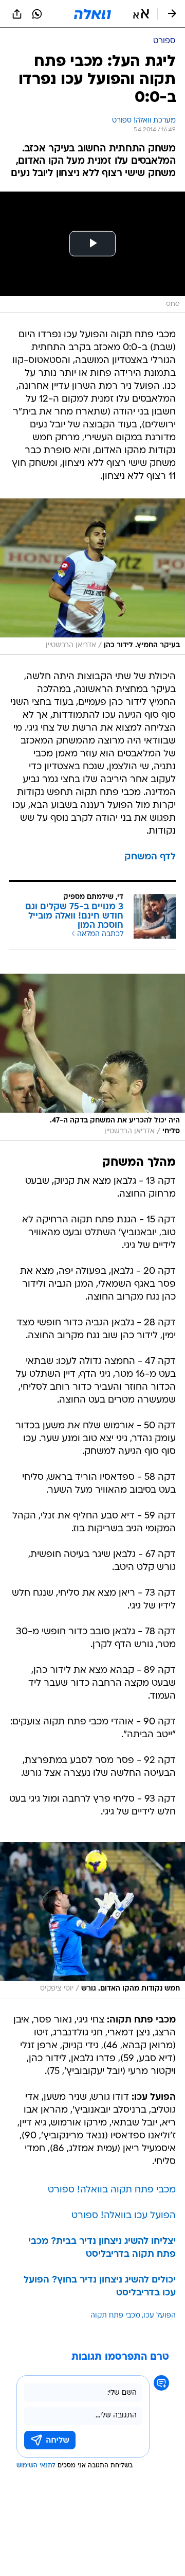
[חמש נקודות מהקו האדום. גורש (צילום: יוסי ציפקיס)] (92, 1920)
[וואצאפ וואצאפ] (37, 14)
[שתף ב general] (17, 14)
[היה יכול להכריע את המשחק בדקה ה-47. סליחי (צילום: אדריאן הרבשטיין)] (92, 1057)
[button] (141, 14)
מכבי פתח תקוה (115, 2316)
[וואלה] (92, 14)
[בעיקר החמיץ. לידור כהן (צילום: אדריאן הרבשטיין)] (92, 577)
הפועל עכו (160, 2316)
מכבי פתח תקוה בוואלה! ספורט (112, 2190)
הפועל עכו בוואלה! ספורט (124, 2216)
